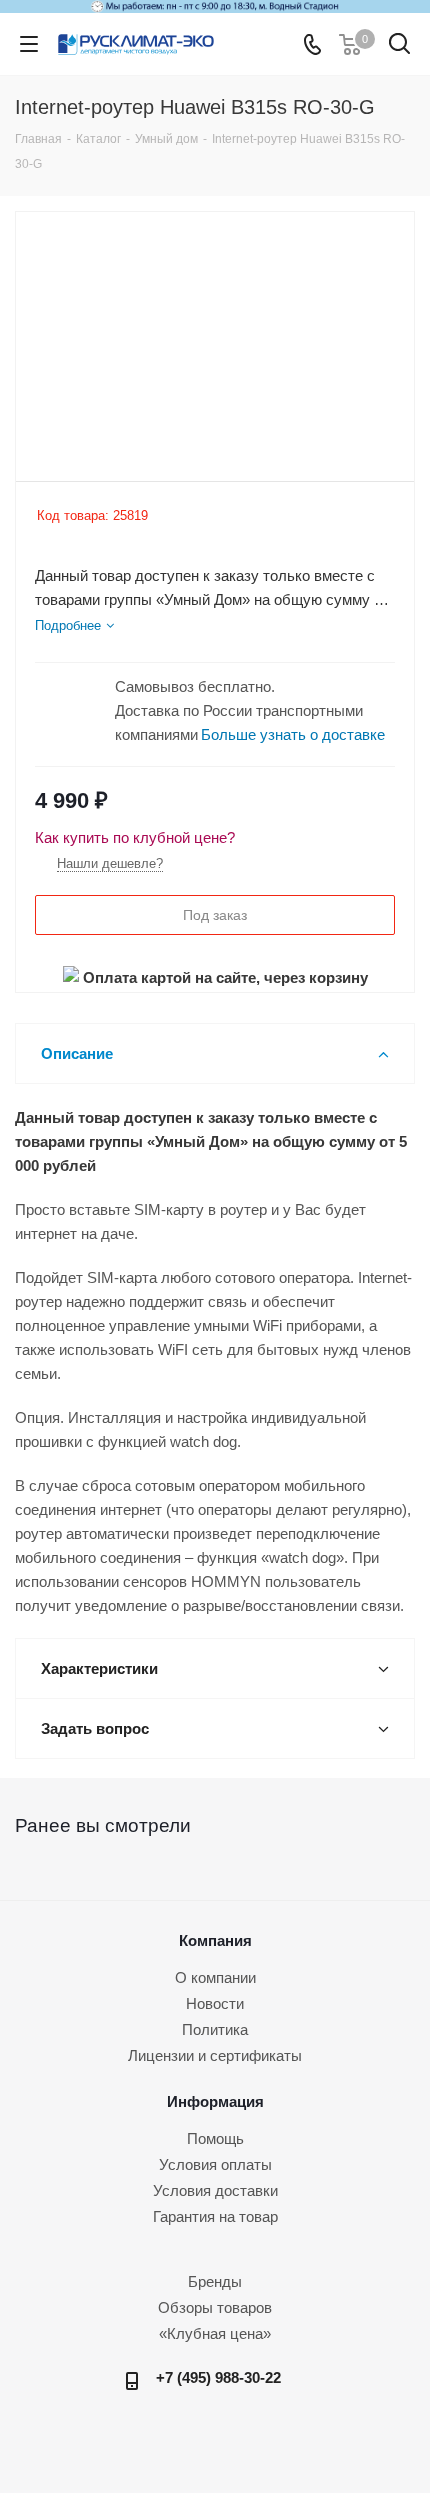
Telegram (223, 2440)
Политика (215, 2029)
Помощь (215, 2138)
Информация (215, 2101)
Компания (215, 1940)
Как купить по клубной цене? (135, 837)
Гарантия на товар (215, 2216)
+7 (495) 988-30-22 (218, 2377)
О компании (215, 1977)
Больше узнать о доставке (293, 734)
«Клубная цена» (215, 2333)
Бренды (215, 2281)
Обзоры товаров (215, 2307)
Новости (215, 2003)
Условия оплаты (215, 2164)
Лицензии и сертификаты (215, 2055)
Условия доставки (215, 2190)
